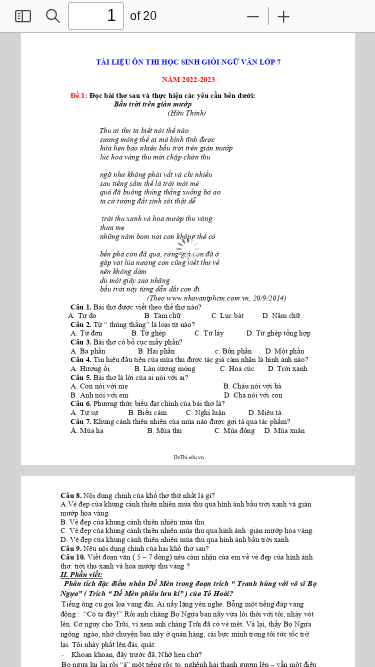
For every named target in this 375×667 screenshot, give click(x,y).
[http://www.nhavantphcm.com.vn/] (210, 297)
